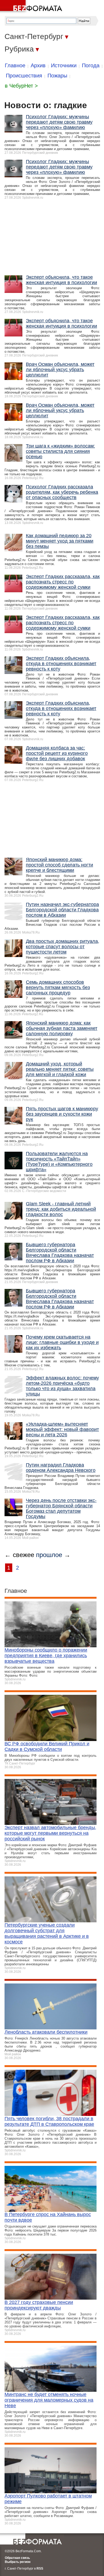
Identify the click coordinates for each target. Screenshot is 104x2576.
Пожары (57, 76)
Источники (64, 65)
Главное (15, 65)
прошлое (49, 1421)
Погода (91, 65)
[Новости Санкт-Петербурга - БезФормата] (32, 7)
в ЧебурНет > (21, 86)
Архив (38, 65)
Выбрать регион (18, 2428)
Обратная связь (17, 2424)
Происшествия (24, 76)
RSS (40, 2435)
